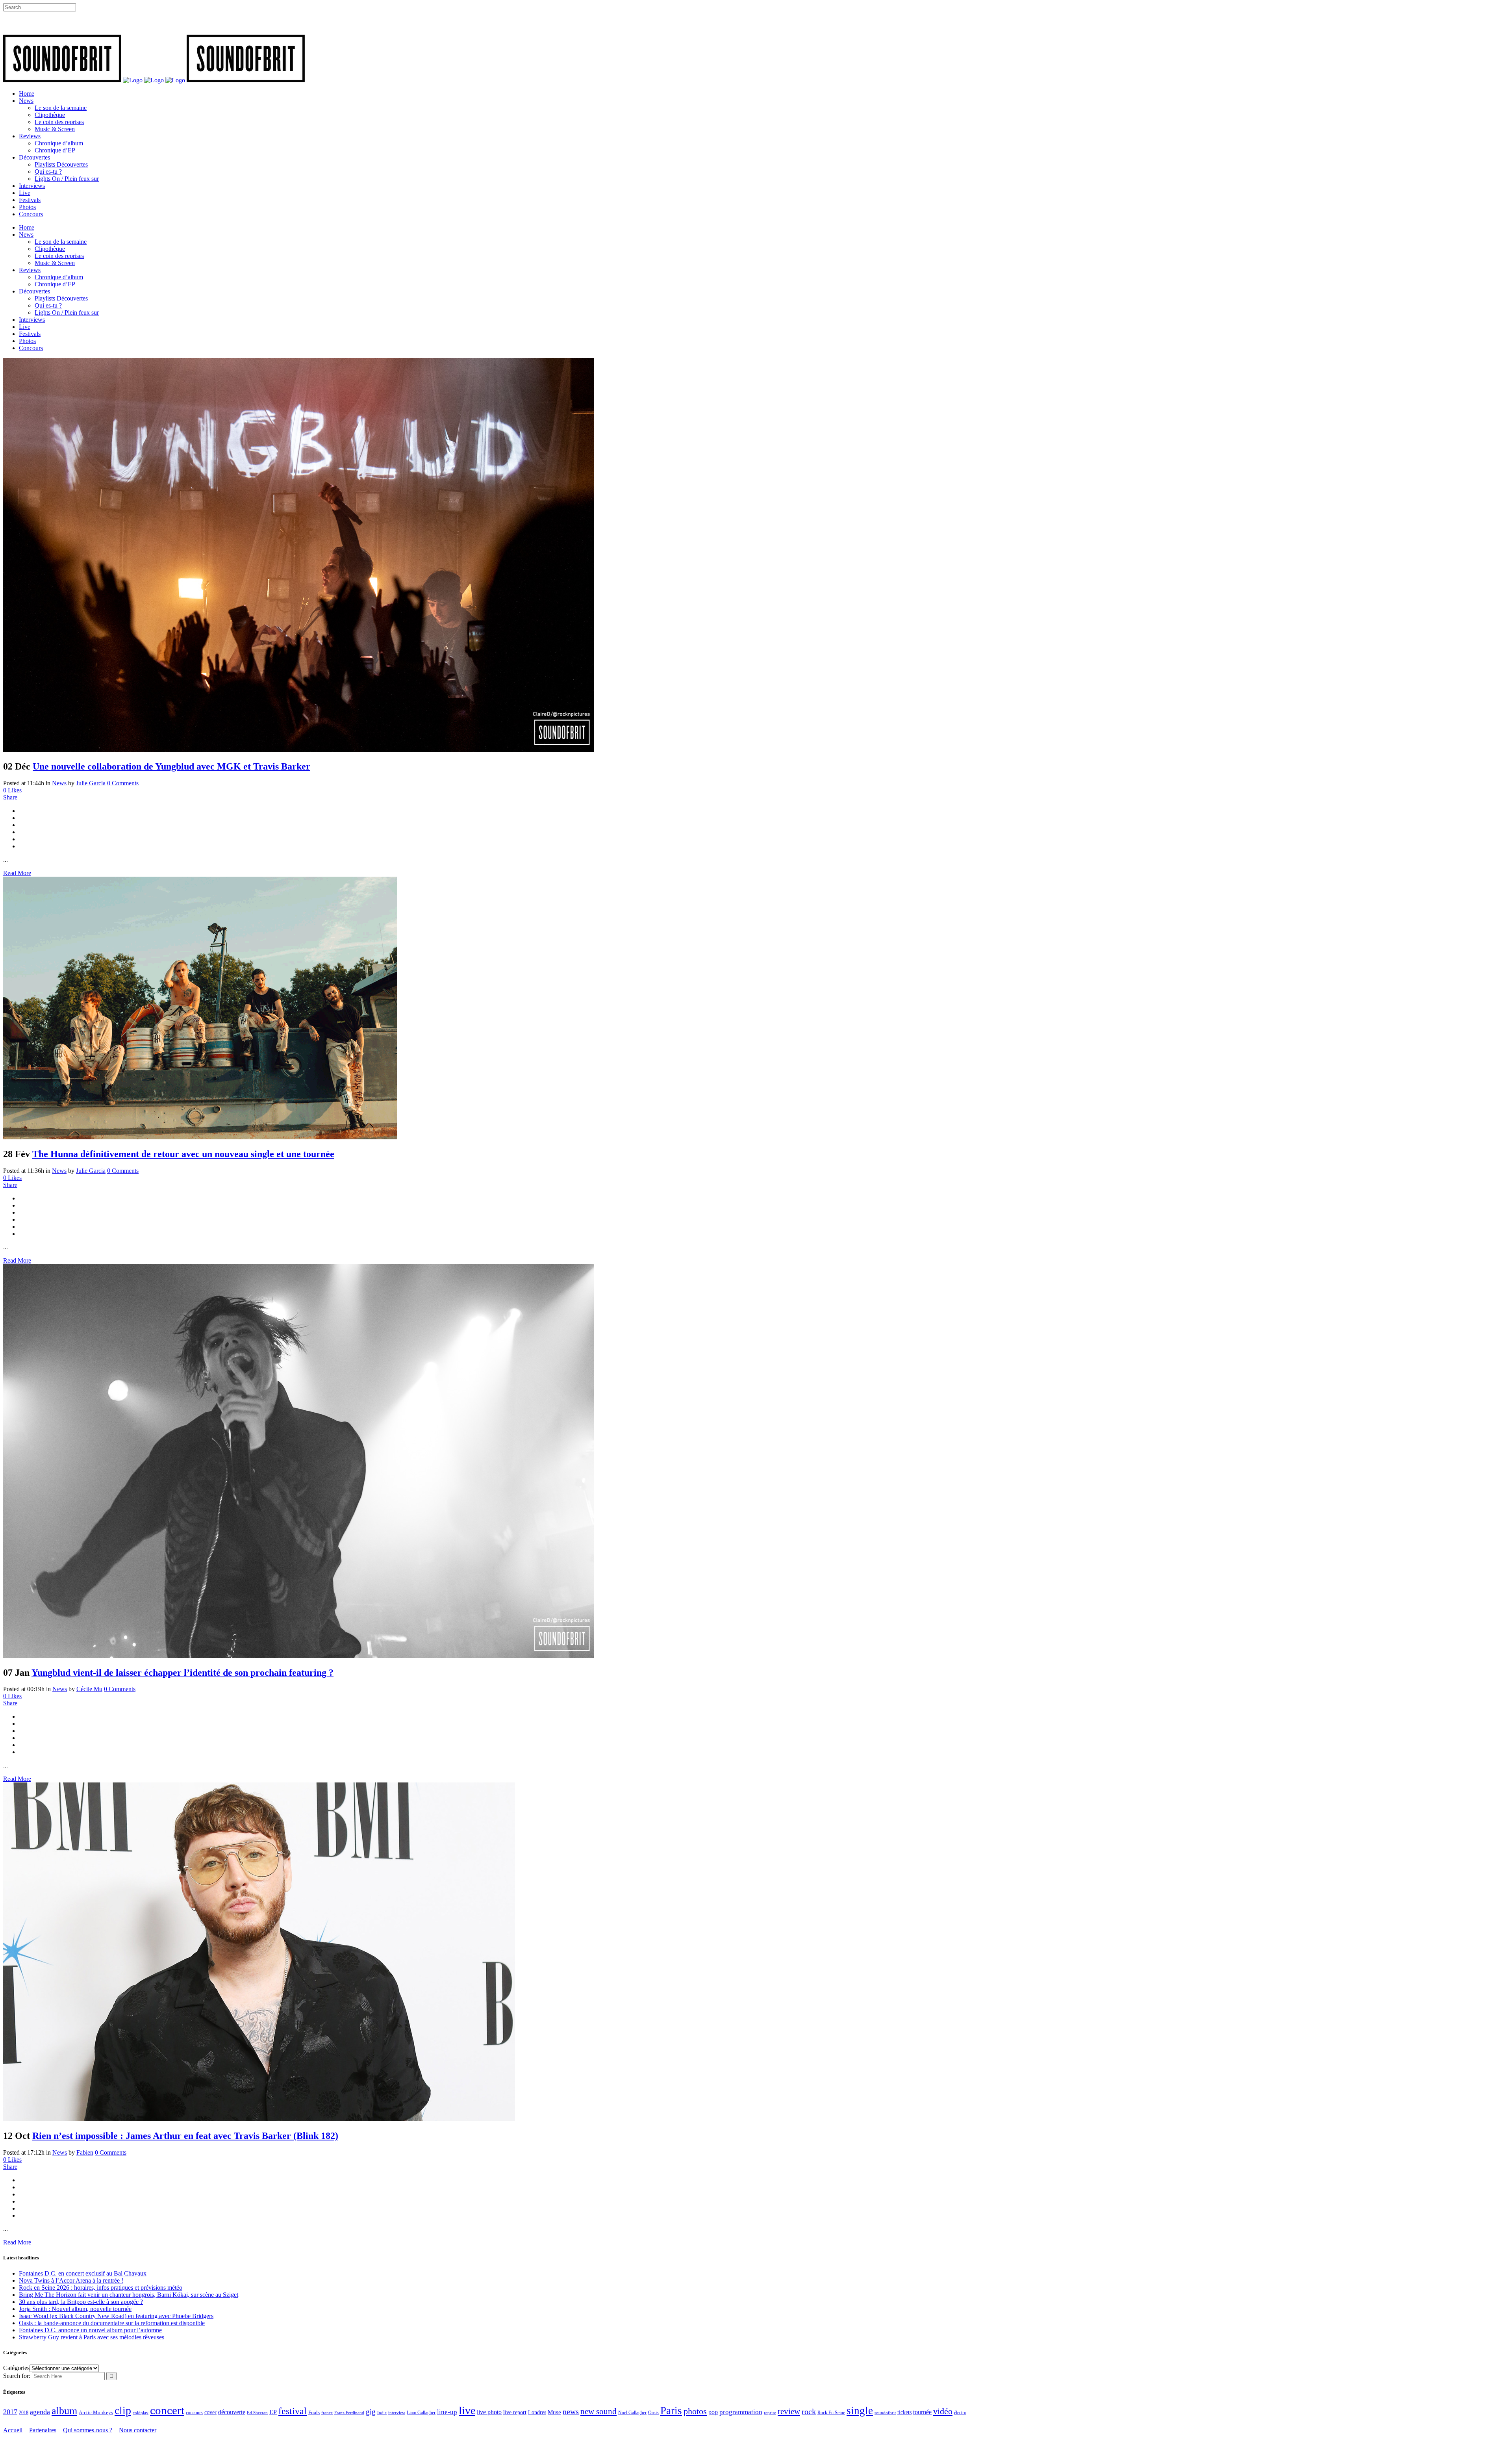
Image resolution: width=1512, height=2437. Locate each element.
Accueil (13, 2430)
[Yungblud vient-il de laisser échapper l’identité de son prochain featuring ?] (298, 1656)
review (789, 2411)
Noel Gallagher (632, 2413)
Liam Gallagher (421, 2413)
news (571, 2411)
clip (123, 2410)
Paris (671, 2411)
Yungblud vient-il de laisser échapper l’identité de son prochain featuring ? (183, 1673)
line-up (447, 2412)
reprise (770, 2413)
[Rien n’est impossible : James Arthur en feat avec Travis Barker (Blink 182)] (259, 2119)
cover (210, 2412)
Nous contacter (138, 2430)
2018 (24, 2413)
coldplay (141, 2413)
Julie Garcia (91, 783)
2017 (10, 2412)
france (327, 2413)
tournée (922, 2412)
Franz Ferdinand (349, 2413)
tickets (904, 2412)
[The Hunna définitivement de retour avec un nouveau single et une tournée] (200, 1137)
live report (515, 2412)
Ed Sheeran (257, 2413)
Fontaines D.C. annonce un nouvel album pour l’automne (90, 2330)
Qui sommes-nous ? (88, 2430)
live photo (489, 2412)
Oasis (653, 2413)
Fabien (85, 2152)
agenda (40, 2412)
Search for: (17, 2376)
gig (371, 2412)
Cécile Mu (89, 1689)
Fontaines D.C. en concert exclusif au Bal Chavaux (83, 2273)
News (59, 783)
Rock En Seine (831, 2413)
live (467, 2410)
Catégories (16, 2368)
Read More (17, 873)
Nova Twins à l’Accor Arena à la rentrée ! (71, 2280)
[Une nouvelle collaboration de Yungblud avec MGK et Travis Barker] (298, 750)
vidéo (943, 2411)
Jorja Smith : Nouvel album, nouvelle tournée (75, 2309)
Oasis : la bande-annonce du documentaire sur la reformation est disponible (112, 2323)
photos (695, 2411)
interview (397, 2413)
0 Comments (123, 783)
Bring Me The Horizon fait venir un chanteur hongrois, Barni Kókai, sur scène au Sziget (129, 2295)
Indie (382, 2413)
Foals (314, 2412)
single (860, 2411)
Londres (537, 2412)
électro (960, 2413)
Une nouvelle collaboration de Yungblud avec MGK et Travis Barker (171, 766)
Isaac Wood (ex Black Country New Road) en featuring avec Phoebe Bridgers (116, 2316)
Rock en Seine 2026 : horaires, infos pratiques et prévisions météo (101, 2288)
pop (713, 2412)
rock (809, 2412)
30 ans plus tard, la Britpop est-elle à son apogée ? (81, 2302)
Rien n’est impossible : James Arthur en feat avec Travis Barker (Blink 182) (185, 2136)
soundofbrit (885, 2413)
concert (167, 2410)
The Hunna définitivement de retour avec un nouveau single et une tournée (183, 1154)
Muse (554, 2412)
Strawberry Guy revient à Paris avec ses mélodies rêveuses (92, 2337)
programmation (741, 2412)
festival (293, 2411)
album (64, 2411)
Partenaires (43, 2430)
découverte (232, 2412)
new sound (598, 2411)
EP (273, 2412)
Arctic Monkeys (96, 2413)
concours (194, 2413)
